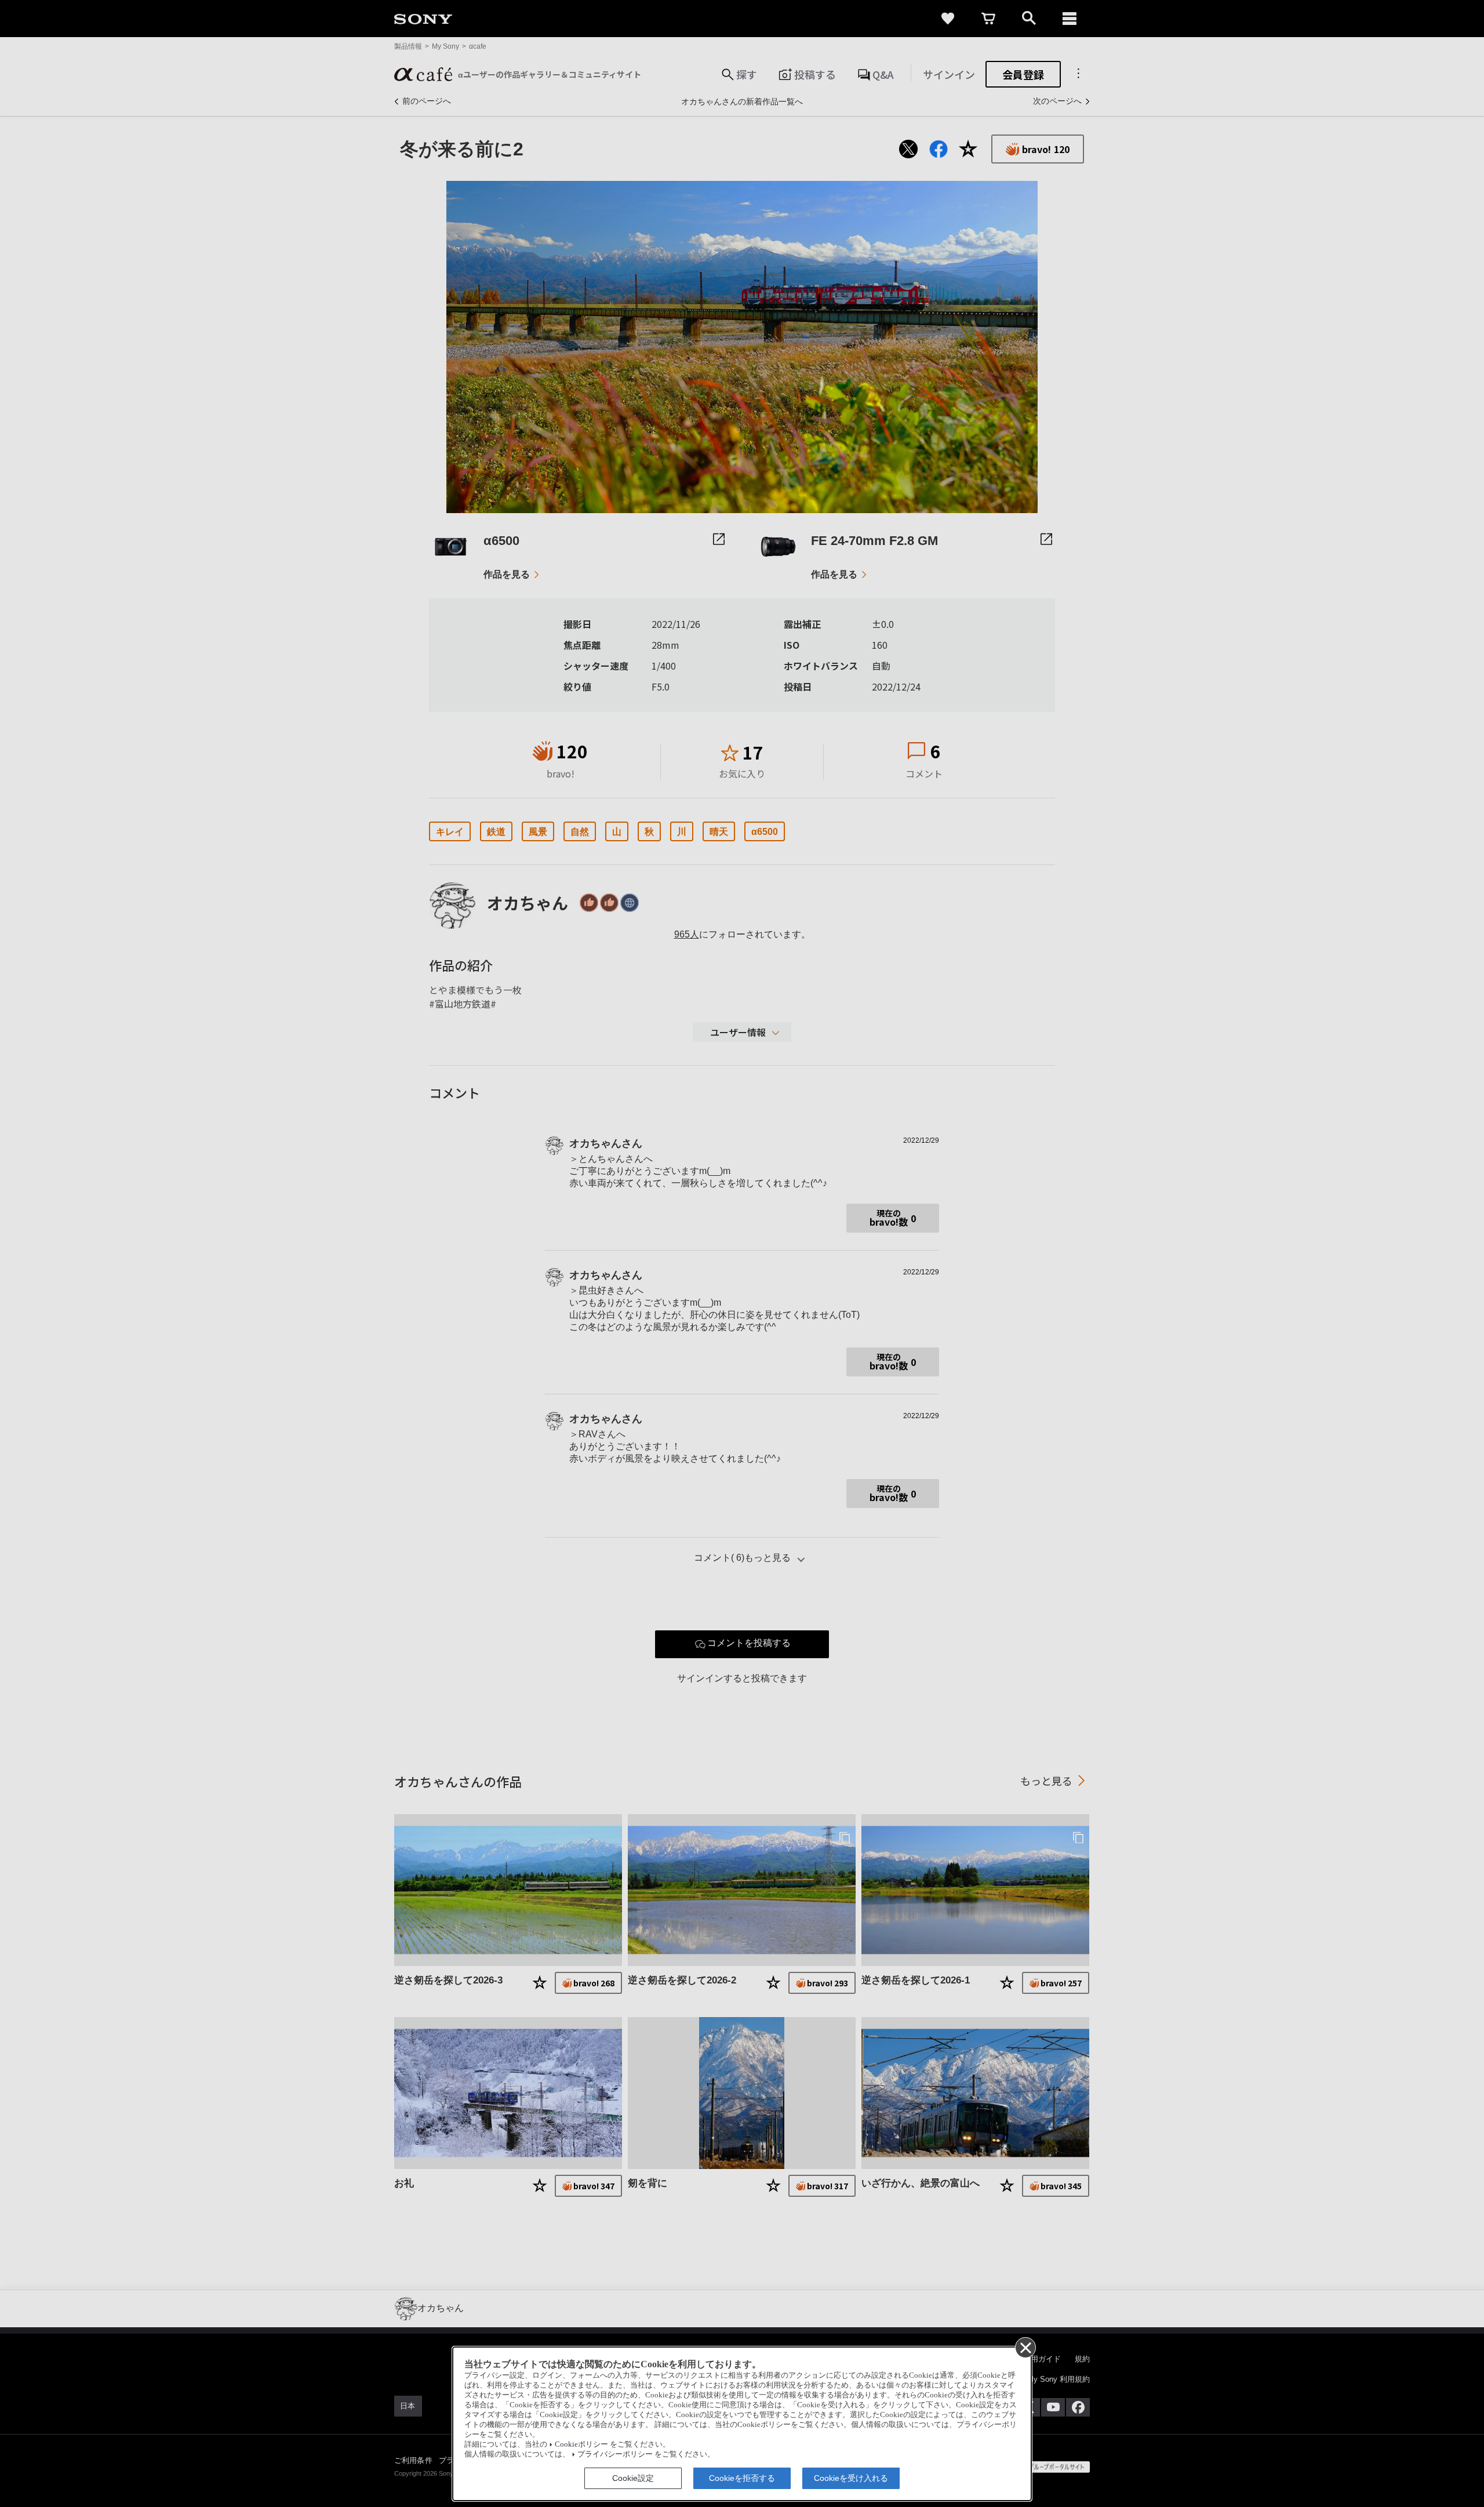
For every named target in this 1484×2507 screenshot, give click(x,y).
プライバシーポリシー (615, 2454)
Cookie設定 (633, 2478)
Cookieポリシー (581, 2444)
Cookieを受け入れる (851, 2478)
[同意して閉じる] (1025, 2347)
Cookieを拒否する (742, 2478)
